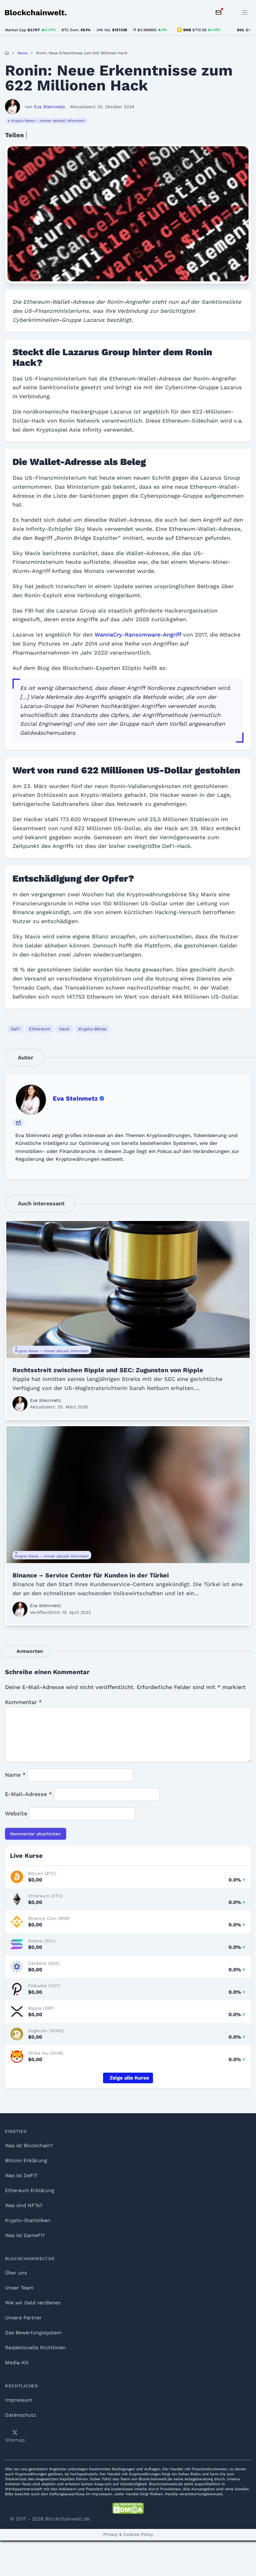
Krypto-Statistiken (28, 2220)
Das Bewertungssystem (33, 2333)
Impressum (19, 2400)
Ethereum (40, 1029)
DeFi (15, 1029)
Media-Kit (17, 2363)
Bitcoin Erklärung (26, 2160)
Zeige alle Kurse (129, 2078)
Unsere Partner (23, 2318)
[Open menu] (245, 12)
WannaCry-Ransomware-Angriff (138, 634)
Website (16, 1813)
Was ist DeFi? (21, 2175)
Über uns (16, 2273)
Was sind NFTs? (24, 2205)
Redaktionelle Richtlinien (35, 2348)
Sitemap (15, 2440)
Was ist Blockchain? (29, 2145)
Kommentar (23, 1702)
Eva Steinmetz (75, 1098)
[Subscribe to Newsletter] (219, 12)
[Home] (7, 53)
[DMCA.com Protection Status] (128, 2508)
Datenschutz (21, 2415)
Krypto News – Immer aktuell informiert (48, 121)
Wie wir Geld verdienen (33, 2303)
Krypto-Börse (92, 1029)
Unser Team (19, 2288)
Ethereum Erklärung (30, 2190)
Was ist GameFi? (25, 2235)
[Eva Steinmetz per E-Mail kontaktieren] (18, 1123)
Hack (64, 1029)
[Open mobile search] (231, 12)
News (22, 53)
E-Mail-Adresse (28, 1794)
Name (15, 1775)
